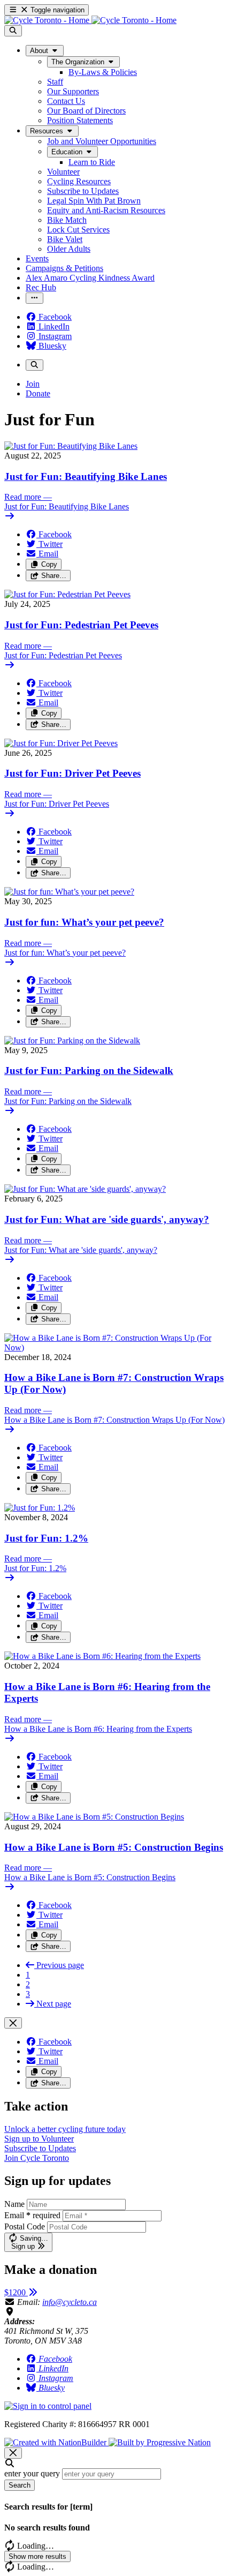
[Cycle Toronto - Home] (90, 20)
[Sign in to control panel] (48, 2406)
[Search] (13, 31)
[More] (34, 298)
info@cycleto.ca (70, 2302)
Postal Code (25, 2226)
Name (14, 2204)
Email (32, 2215)
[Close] (13, 2023)
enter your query (32, 2473)
